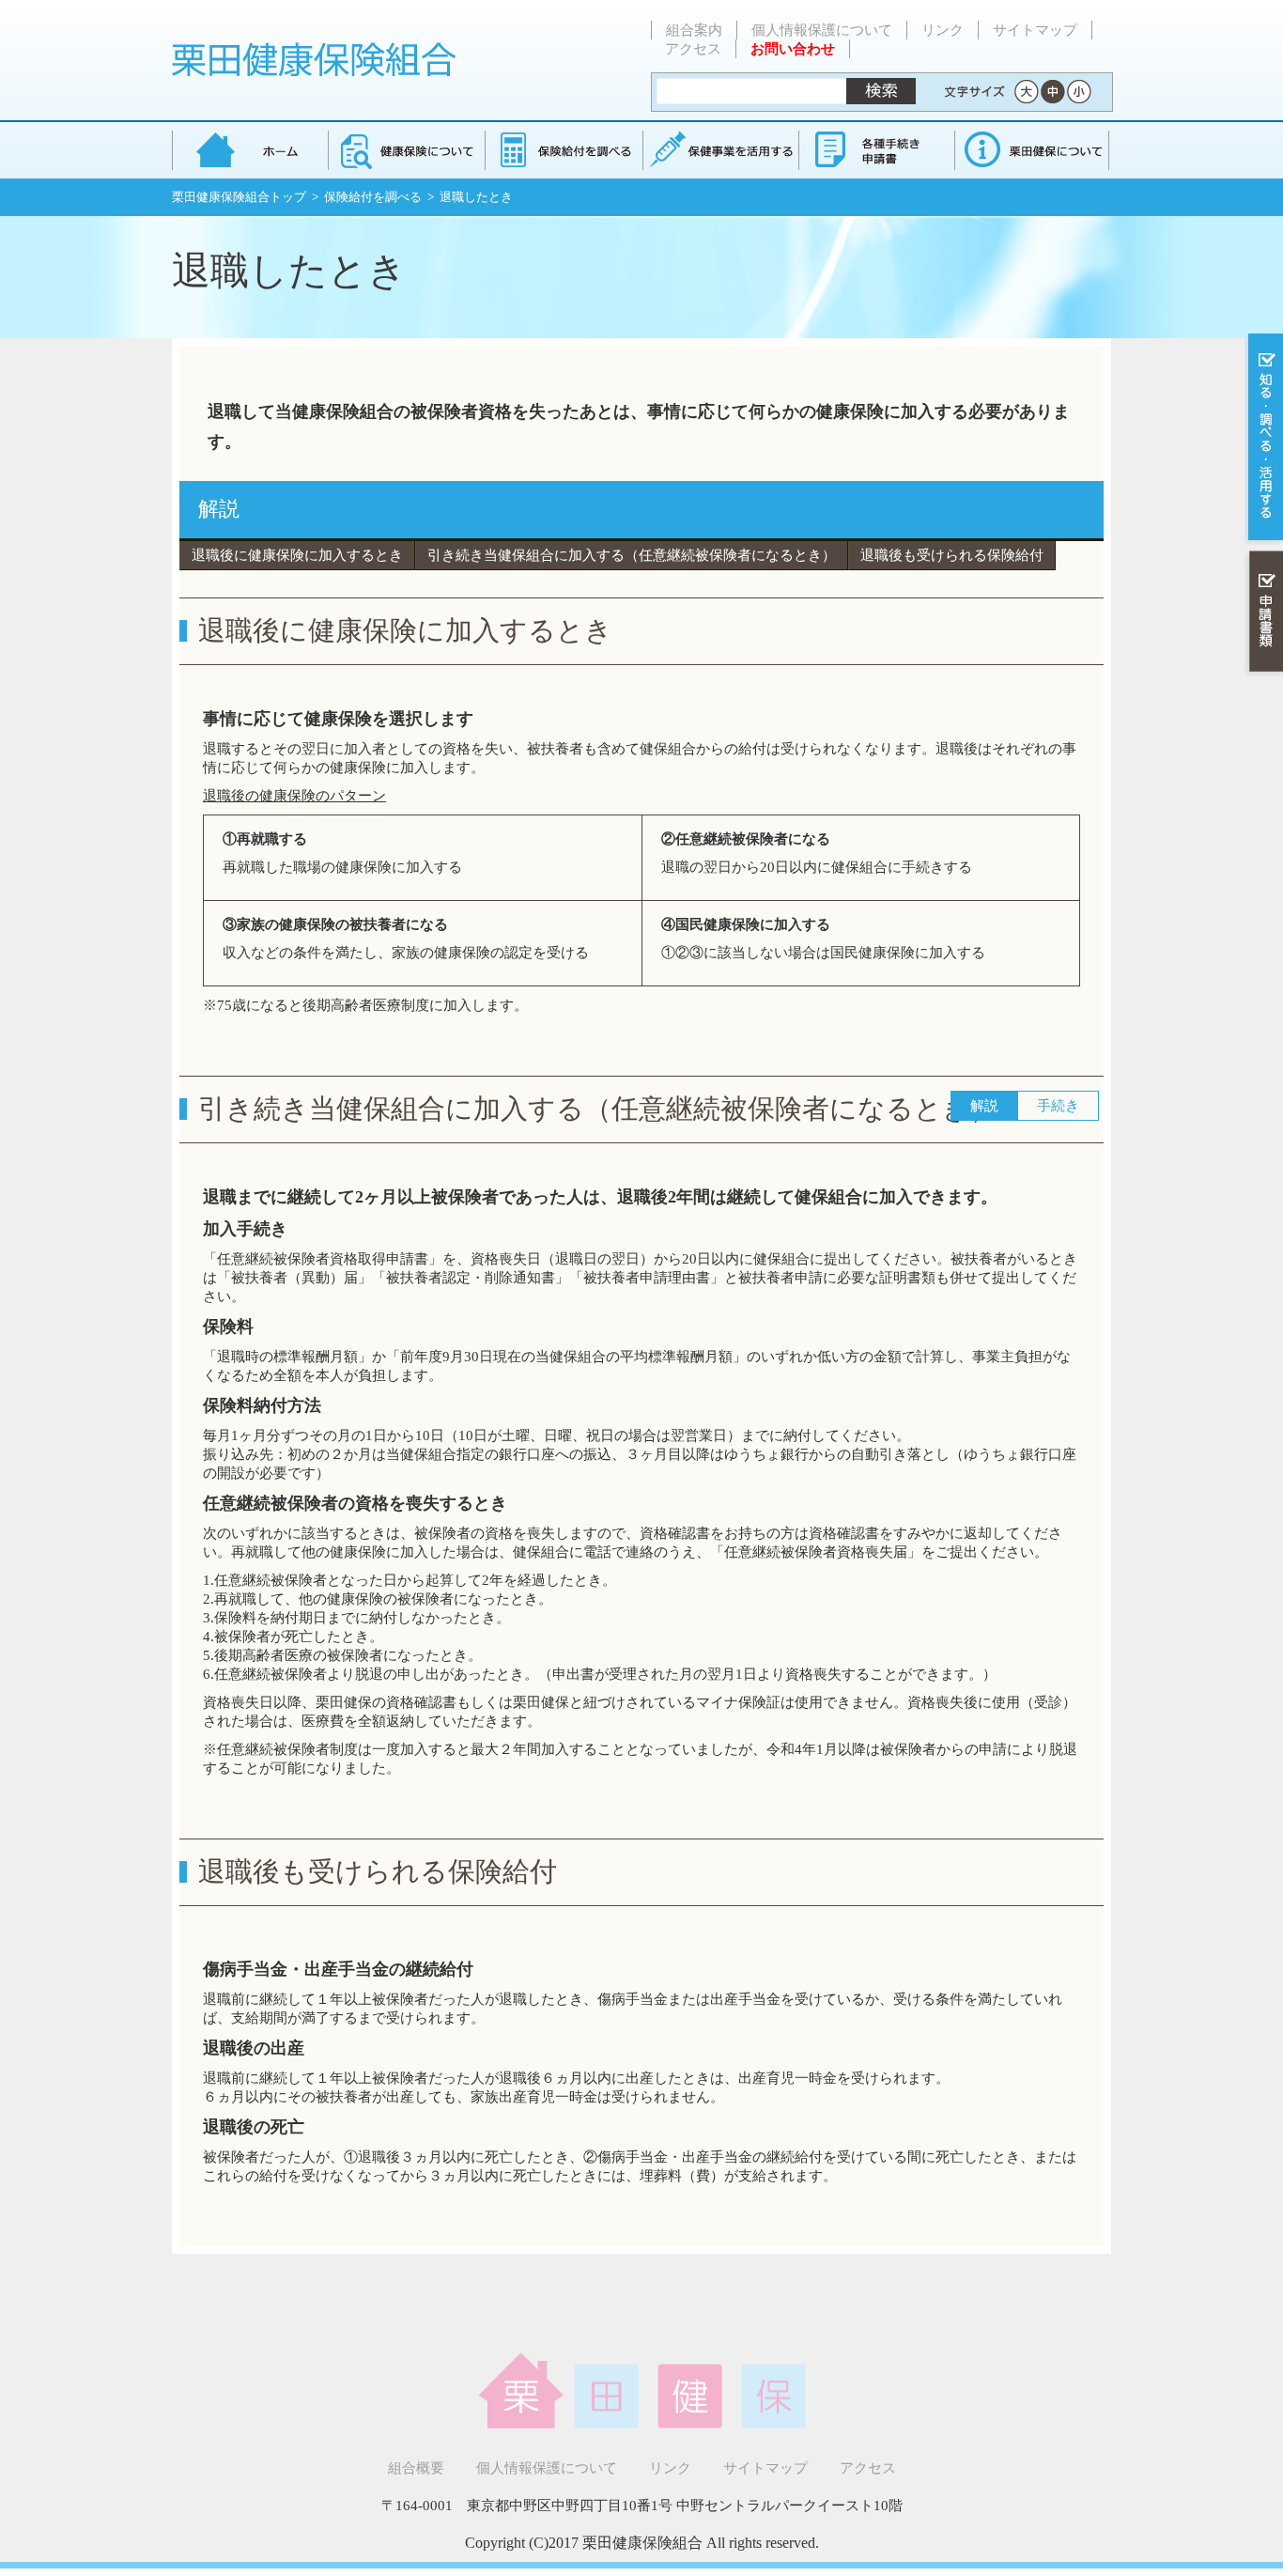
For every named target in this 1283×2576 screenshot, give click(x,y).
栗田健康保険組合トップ (239, 197)
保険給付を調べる (563, 150)
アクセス (693, 49)
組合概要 (416, 2468)
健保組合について (1031, 150)
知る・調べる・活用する (1264, 438)
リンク (943, 30)
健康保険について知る (406, 150)
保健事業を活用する (719, 150)
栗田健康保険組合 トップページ (250, 150)
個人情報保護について (822, 30)
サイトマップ (1035, 30)
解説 (219, 509)
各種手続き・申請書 (875, 150)
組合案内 (694, 30)
